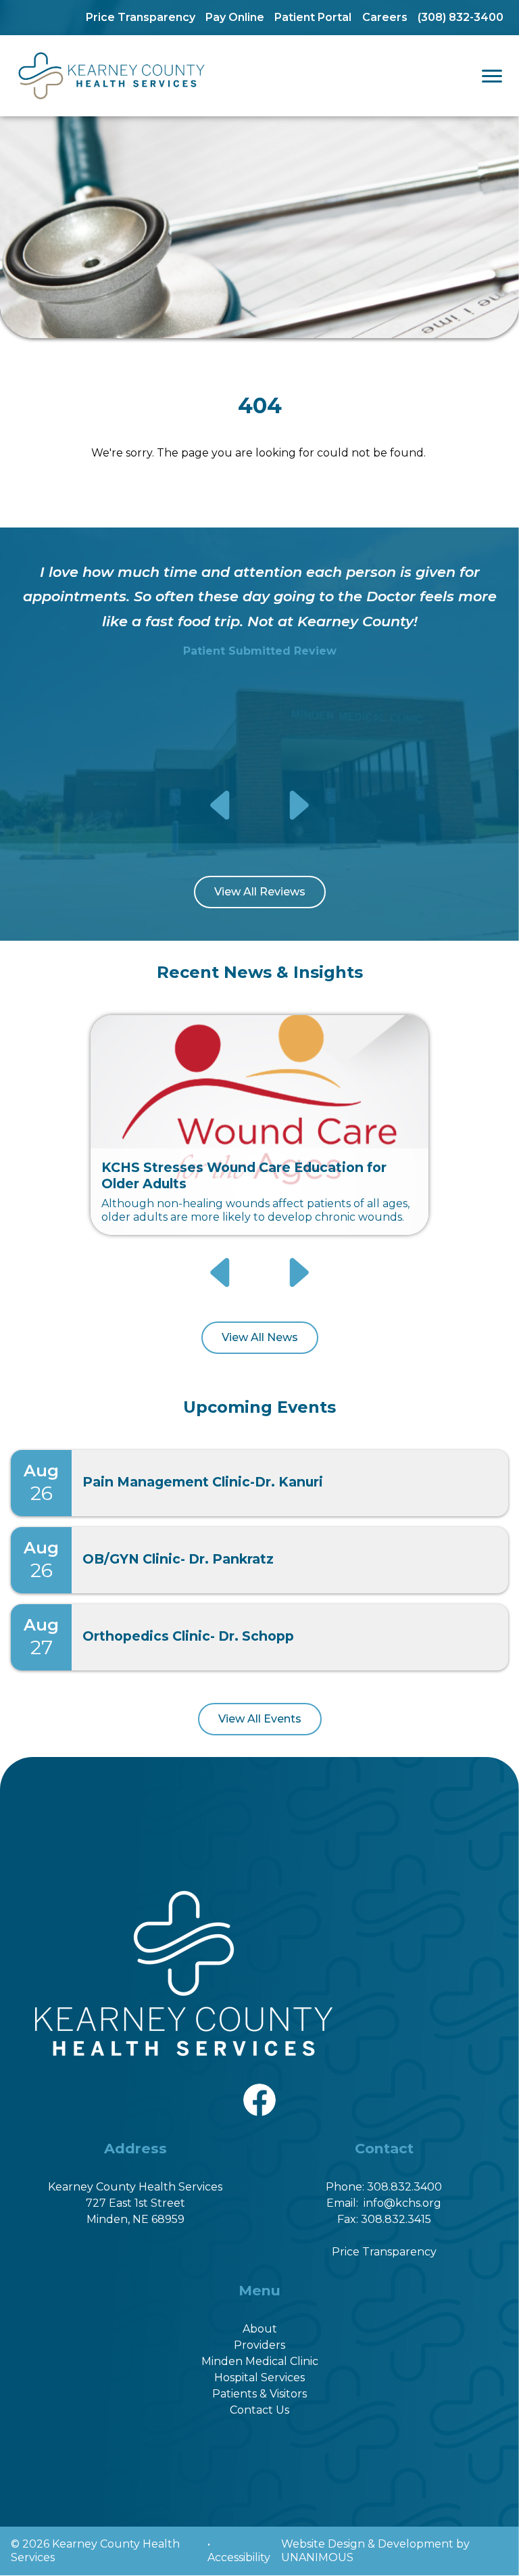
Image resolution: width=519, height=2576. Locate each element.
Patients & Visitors (259, 2394)
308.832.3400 (404, 2187)
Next (298, 805)
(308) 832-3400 (461, 17)
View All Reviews (260, 892)
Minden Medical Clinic (260, 2361)
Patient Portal (313, 17)
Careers (385, 17)
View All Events (260, 1719)
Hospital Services (259, 2378)
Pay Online (235, 17)
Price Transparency (141, 17)
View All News (260, 1337)
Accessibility (239, 2557)
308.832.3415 (396, 2219)
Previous (222, 805)
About (260, 2329)
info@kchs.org (402, 2203)
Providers (259, 2345)
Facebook (259, 2091)
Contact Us (259, 2410)
